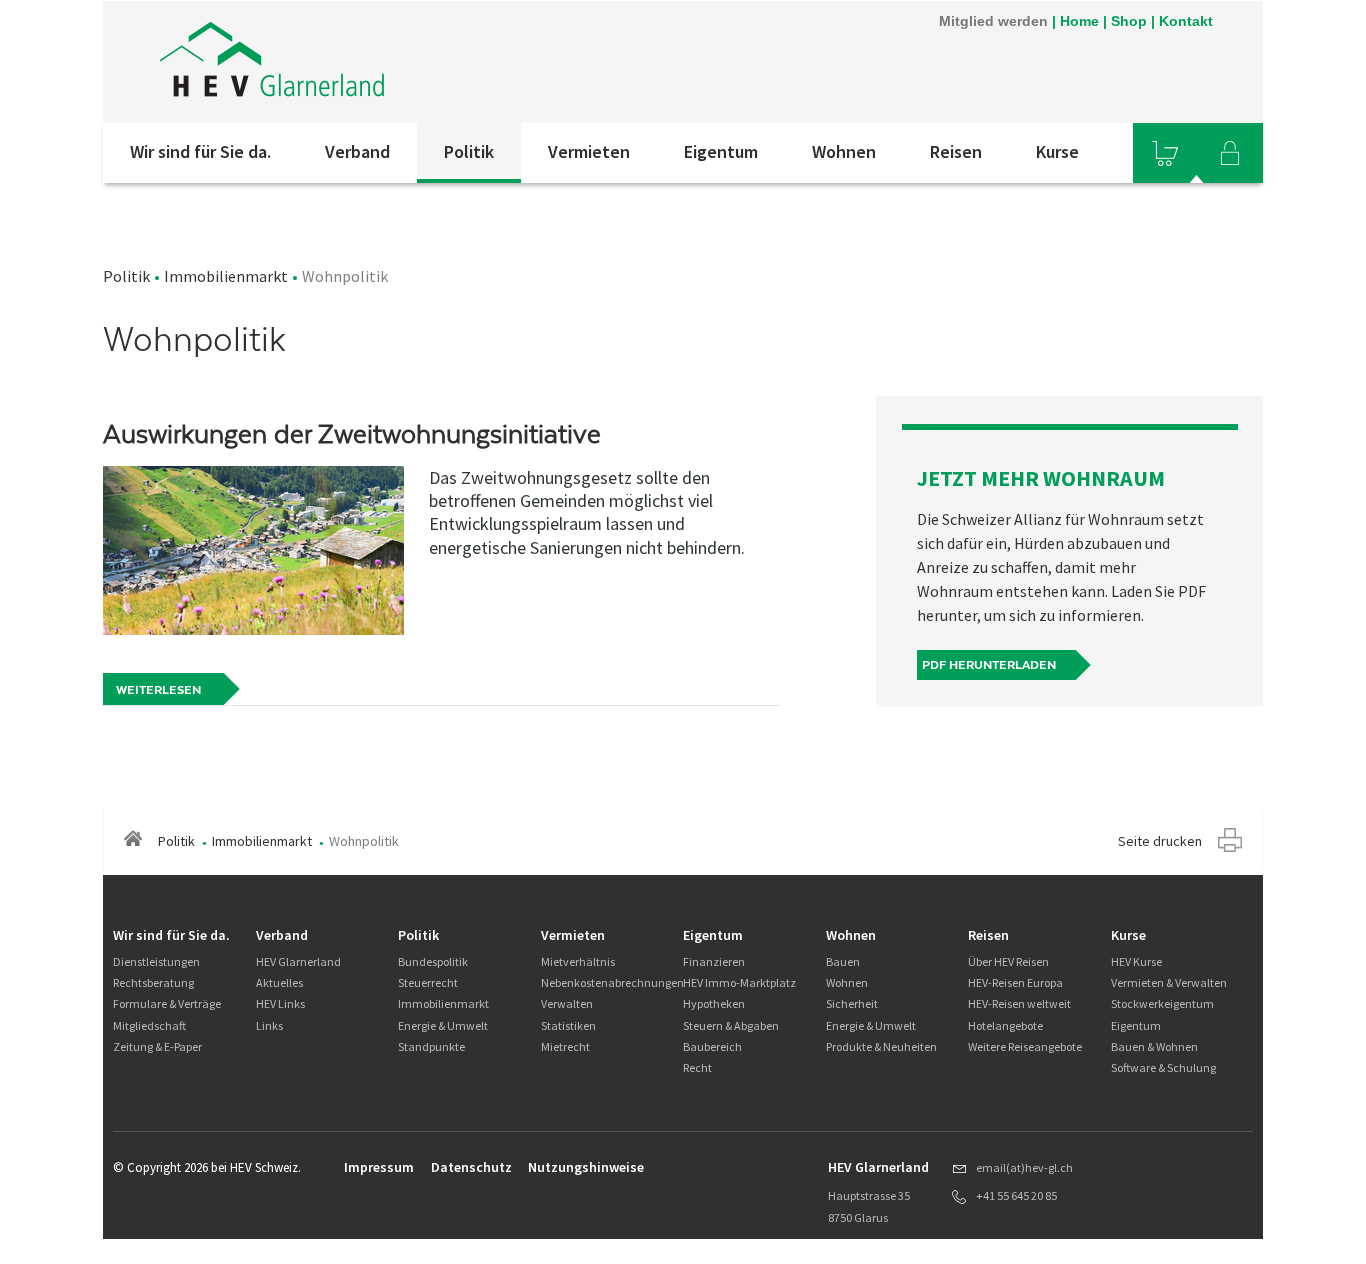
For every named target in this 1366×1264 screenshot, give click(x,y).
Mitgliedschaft (149, 1025)
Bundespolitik (433, 961)
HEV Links (280, 1003)
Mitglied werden (993, 21)
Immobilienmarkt (226, 276)
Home (1079, 21)
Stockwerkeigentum (1162, 1003)
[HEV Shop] (1165, 153)
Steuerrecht (428, 982)
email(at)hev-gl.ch (1024, 1167)
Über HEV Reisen (1008, 961)
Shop (1129, 21)
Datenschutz (471, 1167)
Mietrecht (565, 1046)
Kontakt (1186, 21)
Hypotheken (714, 1003)
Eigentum (721, 151)
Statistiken (568, 1025)
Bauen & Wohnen (1154, 1046)
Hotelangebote (1005, 1025)
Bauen (843, 961)
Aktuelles (279, 982)
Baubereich (712, 1046)
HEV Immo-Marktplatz (739, 982)
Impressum (379, 1167)
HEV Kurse (1136, 961)
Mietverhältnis (578, 961)
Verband (357, 151)
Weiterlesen (158, 690)
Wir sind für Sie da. (200, 151)
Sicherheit (852, 1003)
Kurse (1057, 151)
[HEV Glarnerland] (372, 62)
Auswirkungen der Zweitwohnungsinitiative (352, 434)
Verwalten (567, 1003)
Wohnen (844, 151)
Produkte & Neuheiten (881, 1046)
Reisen (956, 151)
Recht (697, 1067)
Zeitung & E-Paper (157, 1046)
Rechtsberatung (153, 982)
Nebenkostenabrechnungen (612, 982)
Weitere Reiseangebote (1025, 1046)
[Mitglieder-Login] (1230, 153)
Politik (469, 151)
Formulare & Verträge (167, 1003)
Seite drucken (1160, 841)
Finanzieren (714, 961)
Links (269, 1025)
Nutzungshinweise (586, 1167)
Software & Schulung (1163, 1067)
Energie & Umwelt (443, 1025)
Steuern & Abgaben (731, 1025)
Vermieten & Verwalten (1169, 982)
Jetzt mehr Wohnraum (1041, 478)
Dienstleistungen (156, 961)
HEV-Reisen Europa (1015, 982)
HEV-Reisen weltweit (1019, 1003)
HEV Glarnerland (298, 961)
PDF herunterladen (989, 665)
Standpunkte (431, 1046)
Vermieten (589, 151)
